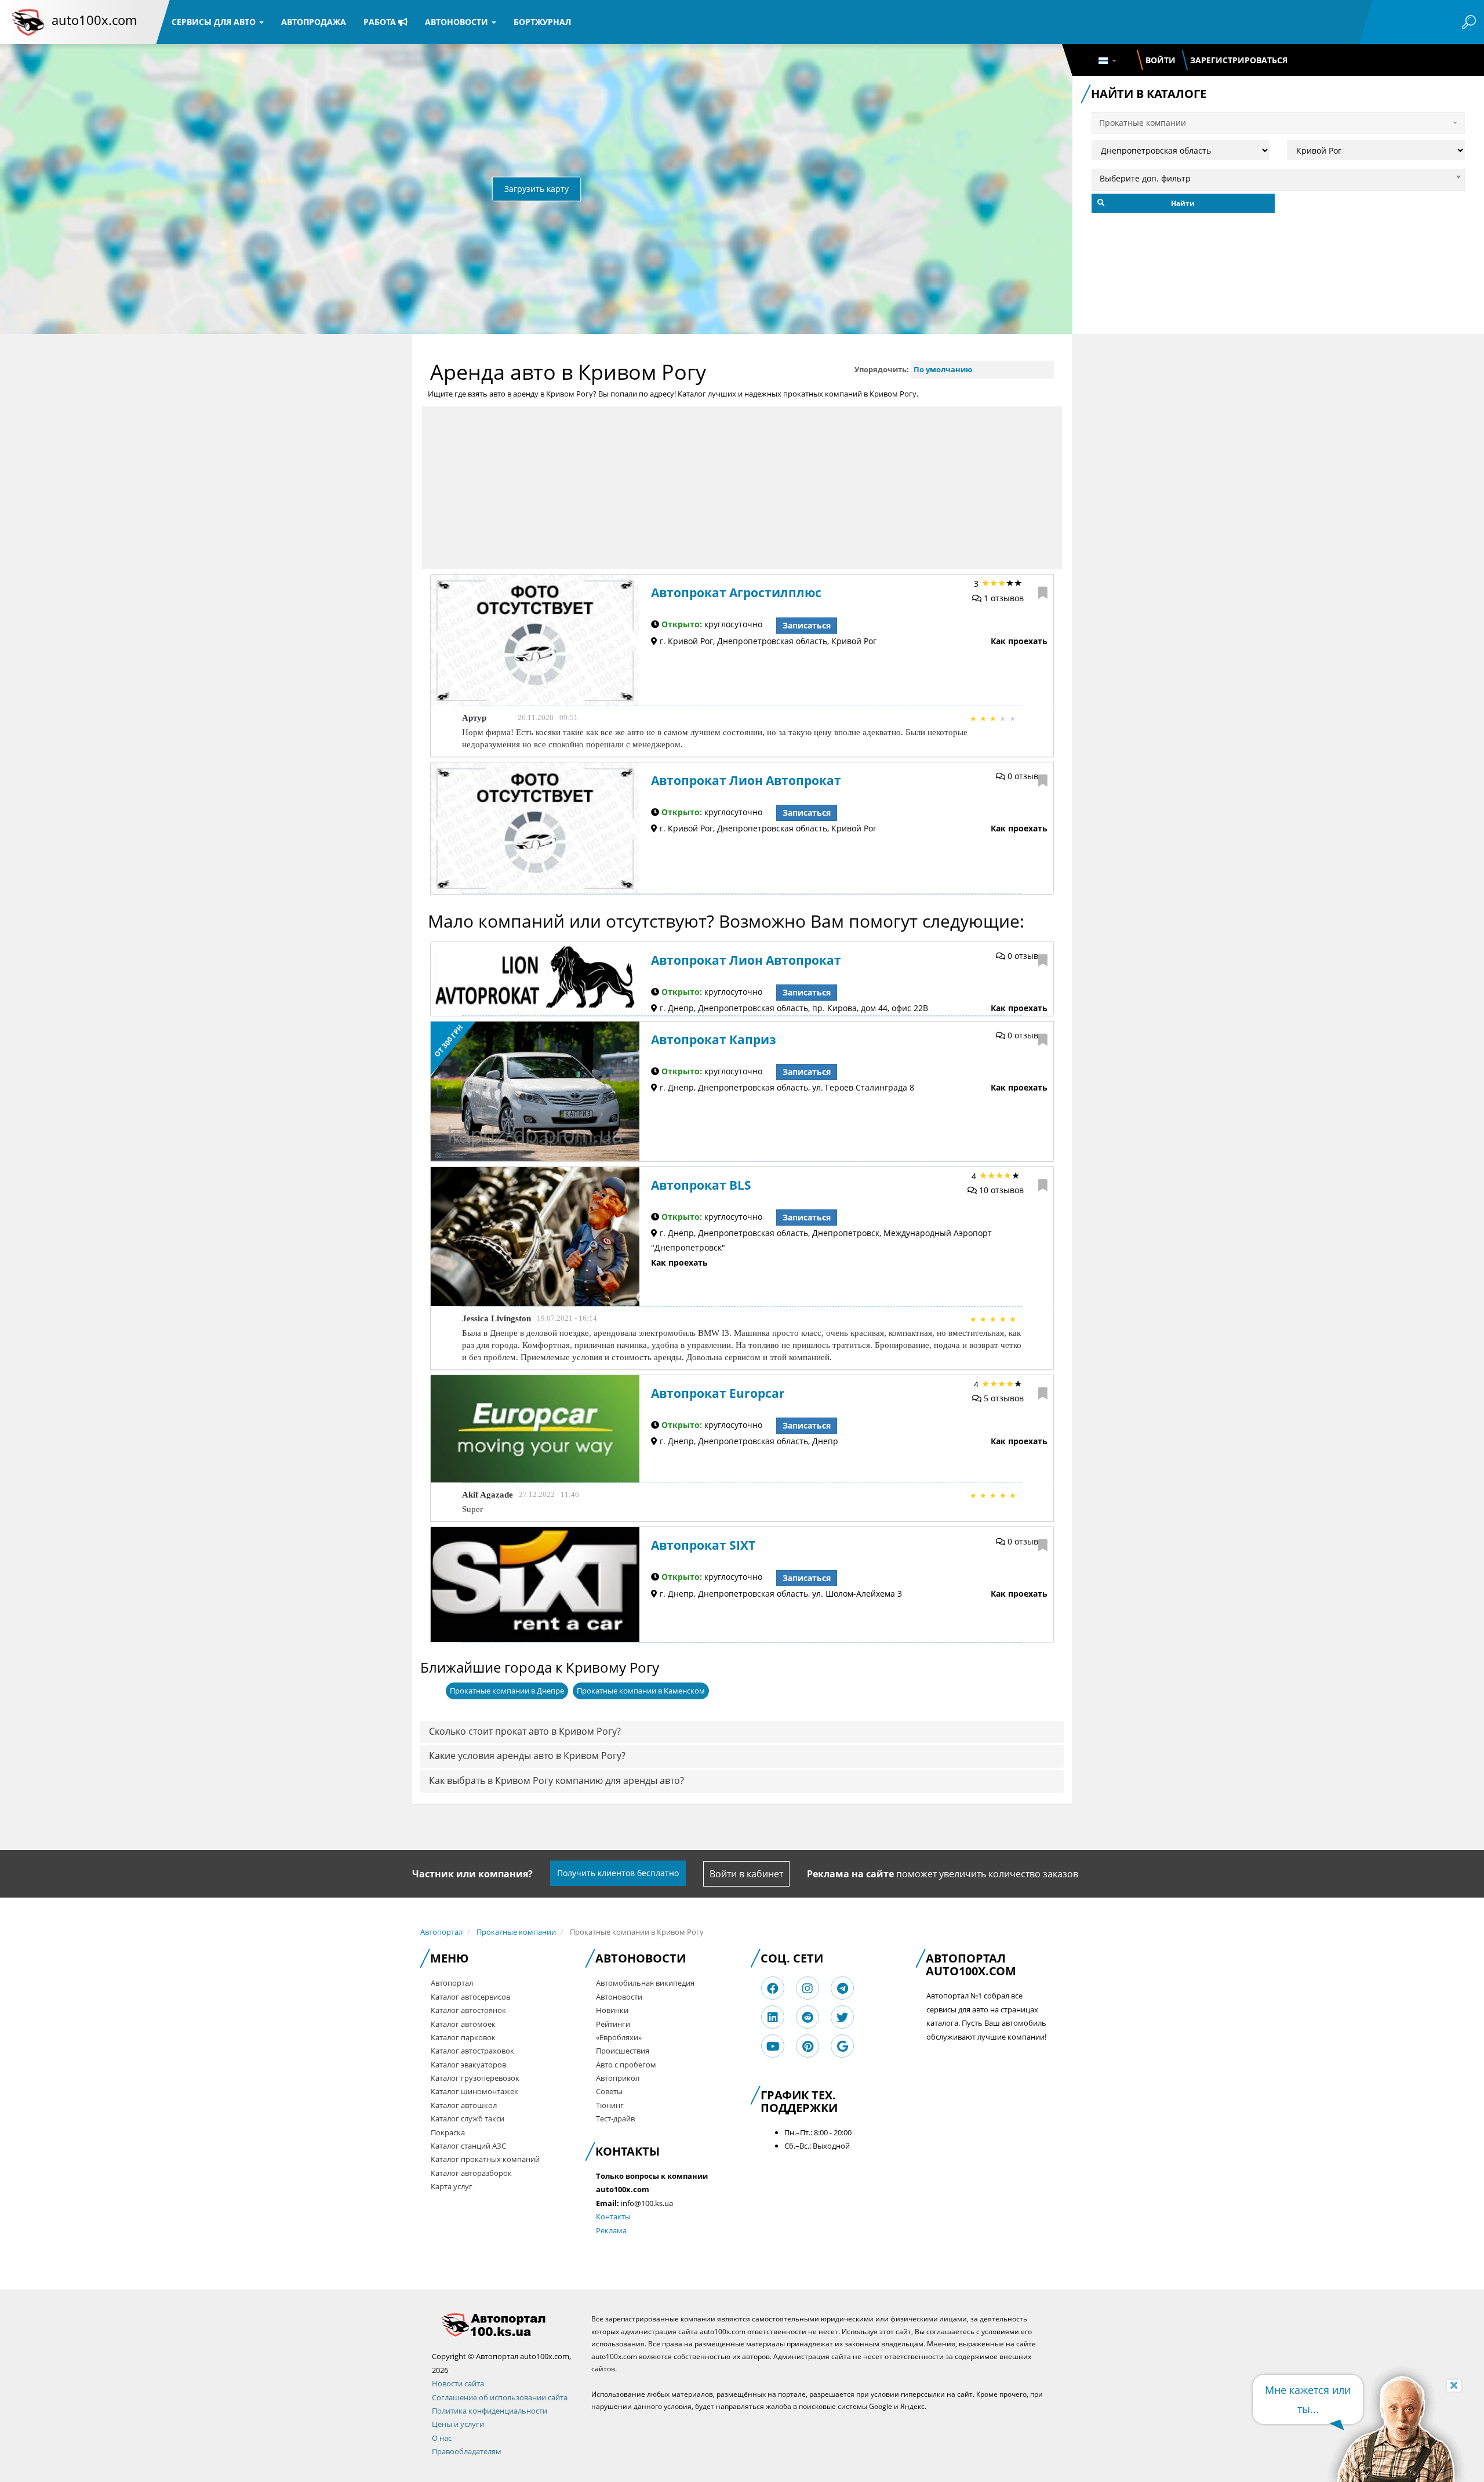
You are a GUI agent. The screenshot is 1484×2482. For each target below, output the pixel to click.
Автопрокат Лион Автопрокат (746, 780)
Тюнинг (610, 2105)
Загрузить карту (537, 189)
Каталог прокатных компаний (485, 2159)
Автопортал (441, 1932)
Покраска (448, 2132)
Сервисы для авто (215, 22)
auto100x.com (94, 20)
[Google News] (843, 2046)
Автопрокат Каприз (714, 1040)
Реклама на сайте (850, 1874)
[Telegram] (843, 1988)
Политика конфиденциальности (490, 2411)
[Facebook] (773, 1988)
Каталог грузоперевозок (475, 2078)
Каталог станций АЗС (468, 2146)
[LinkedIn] (773, 2017)
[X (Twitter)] (842, 2017)
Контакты (613, 2216)
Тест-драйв (615, 2118)
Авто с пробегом (626, 2065)
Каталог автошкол (464, 2105)
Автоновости (458, 22)
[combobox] (1278, 177)
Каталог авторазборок (471, 2173)
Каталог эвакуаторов (468, 2065)
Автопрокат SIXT (703, 1545)
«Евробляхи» (619, 2037)
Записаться (807, 625)
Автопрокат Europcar (718, 1393)
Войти (1161, 60)
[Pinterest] (808, 2046)
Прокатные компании (516, 1932)
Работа (381, 22)
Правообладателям (467, 2451)
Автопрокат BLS (701, 1185)
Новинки (612, 2010)
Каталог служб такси (468, 2118)
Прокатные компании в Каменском (641, 1691)
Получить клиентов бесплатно (618, 1873)
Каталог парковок (463, 2037)
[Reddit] (808, 2017)
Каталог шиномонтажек (474, 2091)
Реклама (611, 2230)
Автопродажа (314, 22)
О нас (442, 2438)
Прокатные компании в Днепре (507, 1691)
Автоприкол (618, 2078)
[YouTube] (773, 2046)
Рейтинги (613, 2024)
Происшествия (623, 2051)
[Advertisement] (742, 488)
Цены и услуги (458, 2424)
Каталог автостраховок (472, 2051)
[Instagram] (808, 1988)
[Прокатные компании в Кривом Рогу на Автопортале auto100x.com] (503, 2325)
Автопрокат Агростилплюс (736, 593)
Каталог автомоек (463, 2024)
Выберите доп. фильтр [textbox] (1145, 178)
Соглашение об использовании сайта (500, 2397)
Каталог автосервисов (470, 1997)
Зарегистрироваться (1239, 60)
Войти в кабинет (746, 1874)
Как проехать (1019, 641)
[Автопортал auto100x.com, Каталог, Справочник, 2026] (28, 22)
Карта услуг (452, 2186)
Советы (609, 2091)
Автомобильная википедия (645, 1983)
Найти (1183, 203)
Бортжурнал (542, 22)
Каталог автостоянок (468, 2010)
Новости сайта (458, 2383)
